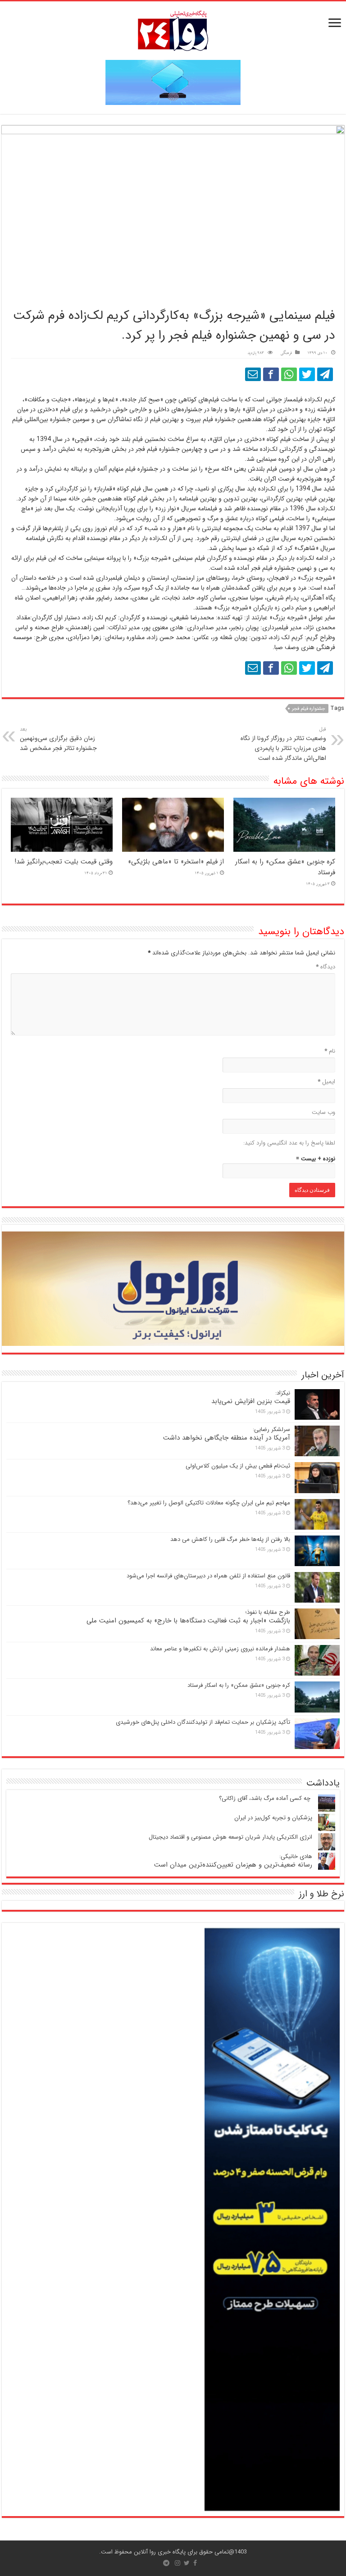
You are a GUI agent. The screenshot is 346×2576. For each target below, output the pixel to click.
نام (330, 1051)
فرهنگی (286, 353)
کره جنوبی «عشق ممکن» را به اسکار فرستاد (239, 1685)
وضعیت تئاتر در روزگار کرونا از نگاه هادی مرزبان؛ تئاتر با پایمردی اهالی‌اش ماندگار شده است (283, 744)
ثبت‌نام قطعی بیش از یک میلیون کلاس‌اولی (238, 1466)
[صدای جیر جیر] (307, 374)
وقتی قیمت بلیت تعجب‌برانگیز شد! (64, 862)
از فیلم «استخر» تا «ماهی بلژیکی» (176, 862)
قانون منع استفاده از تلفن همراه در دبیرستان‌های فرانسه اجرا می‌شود (208, 1576)
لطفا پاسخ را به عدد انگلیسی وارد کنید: (289, 1143)
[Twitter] (187, 2563)
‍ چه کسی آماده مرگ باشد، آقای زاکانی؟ (266, 1798)
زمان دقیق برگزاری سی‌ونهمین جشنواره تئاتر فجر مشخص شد (58, 739)
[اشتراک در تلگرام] (325, 374)
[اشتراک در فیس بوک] (271, 374)
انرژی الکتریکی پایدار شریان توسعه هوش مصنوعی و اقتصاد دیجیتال (230, 1837)
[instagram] (178, 2563)
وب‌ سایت (323, 1112)
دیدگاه (326, 967)
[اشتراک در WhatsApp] (289, 374)
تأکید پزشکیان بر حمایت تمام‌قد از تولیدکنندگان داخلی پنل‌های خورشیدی (203, 1722)
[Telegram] (166, 2563)
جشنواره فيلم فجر (309, 709)
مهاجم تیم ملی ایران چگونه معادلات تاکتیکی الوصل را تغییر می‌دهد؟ (209, 1503)
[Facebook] (195, 2563)
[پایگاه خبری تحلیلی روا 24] (173, 30)
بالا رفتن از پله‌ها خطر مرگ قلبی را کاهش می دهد (230, 1539)
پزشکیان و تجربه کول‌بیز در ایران (273, 1818)
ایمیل (326, 1082)
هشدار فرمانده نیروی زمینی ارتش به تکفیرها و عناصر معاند (220, 1649)
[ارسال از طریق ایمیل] (253, 374)
